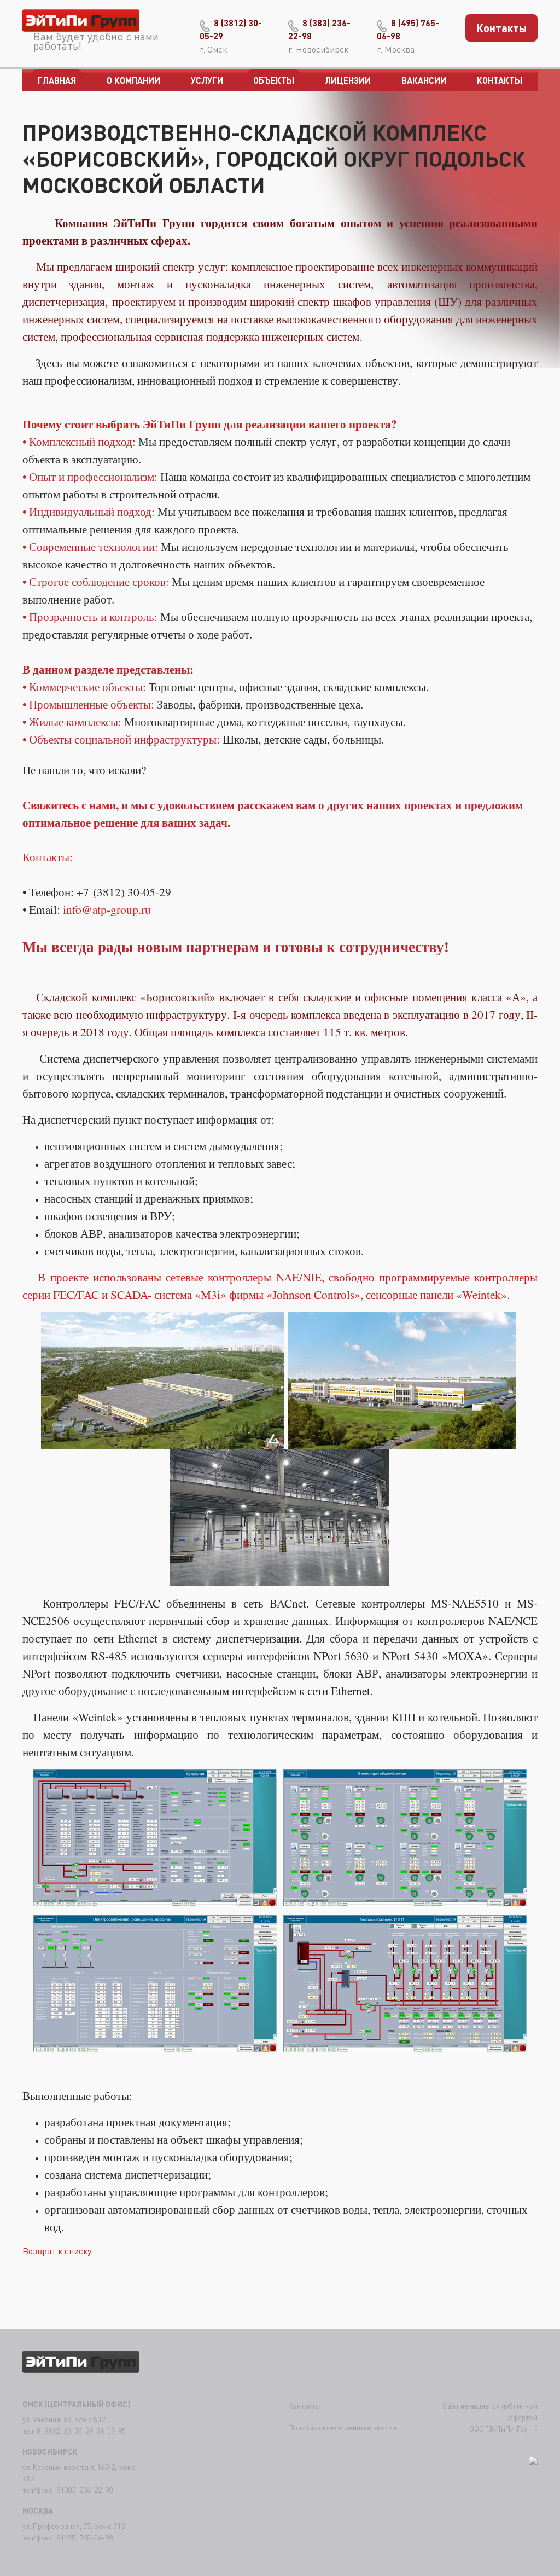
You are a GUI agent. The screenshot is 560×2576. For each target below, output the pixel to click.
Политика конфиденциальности (342, 2427)
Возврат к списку (57, 2251)
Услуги (207, 80)
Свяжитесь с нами (69, 805)
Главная (57, 80)
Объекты (274, 80)
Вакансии (424, 80)
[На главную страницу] (81, 23)
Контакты (502, 28)
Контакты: (48, 857)
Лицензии (348, 80)
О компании (133, 80)
